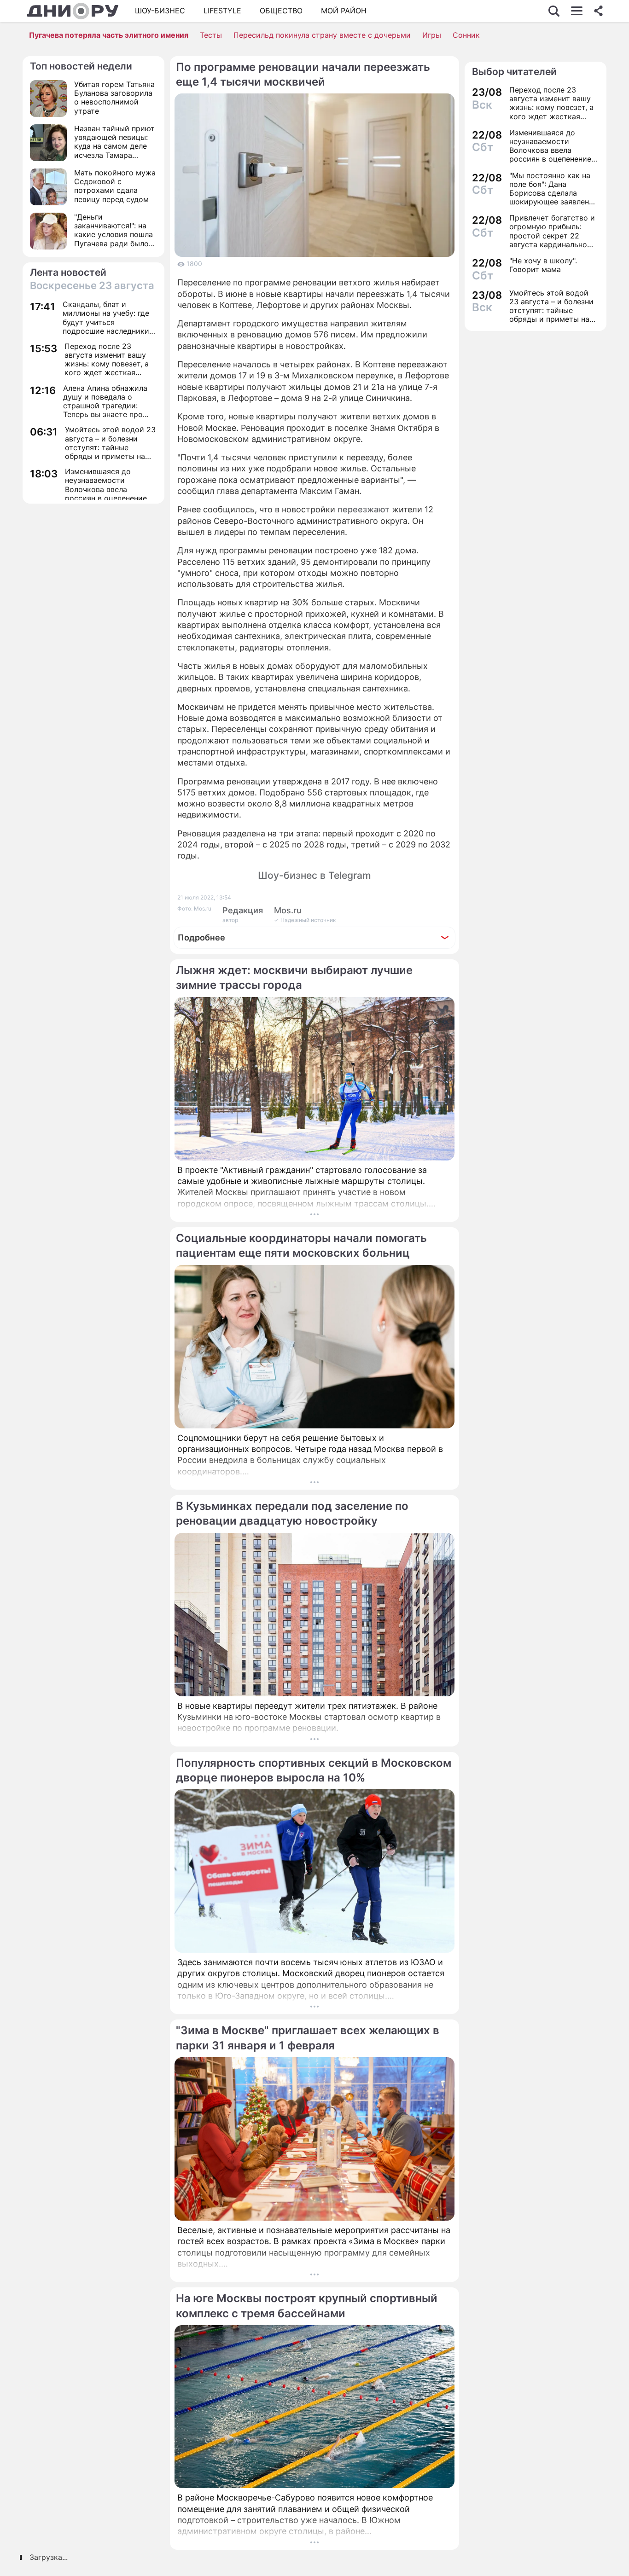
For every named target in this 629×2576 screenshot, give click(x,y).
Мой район (344, 11)
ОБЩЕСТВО (281, 11)
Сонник (466, 35)
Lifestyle (222, 11)
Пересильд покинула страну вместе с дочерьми (322, 35)
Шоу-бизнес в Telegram (314, 875)
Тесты (211, 35)
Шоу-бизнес (160, 11)
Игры (432, 35)
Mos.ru (288, 910)
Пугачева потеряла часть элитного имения (109, 35)
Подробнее (201, 937)
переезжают (364, 509)
